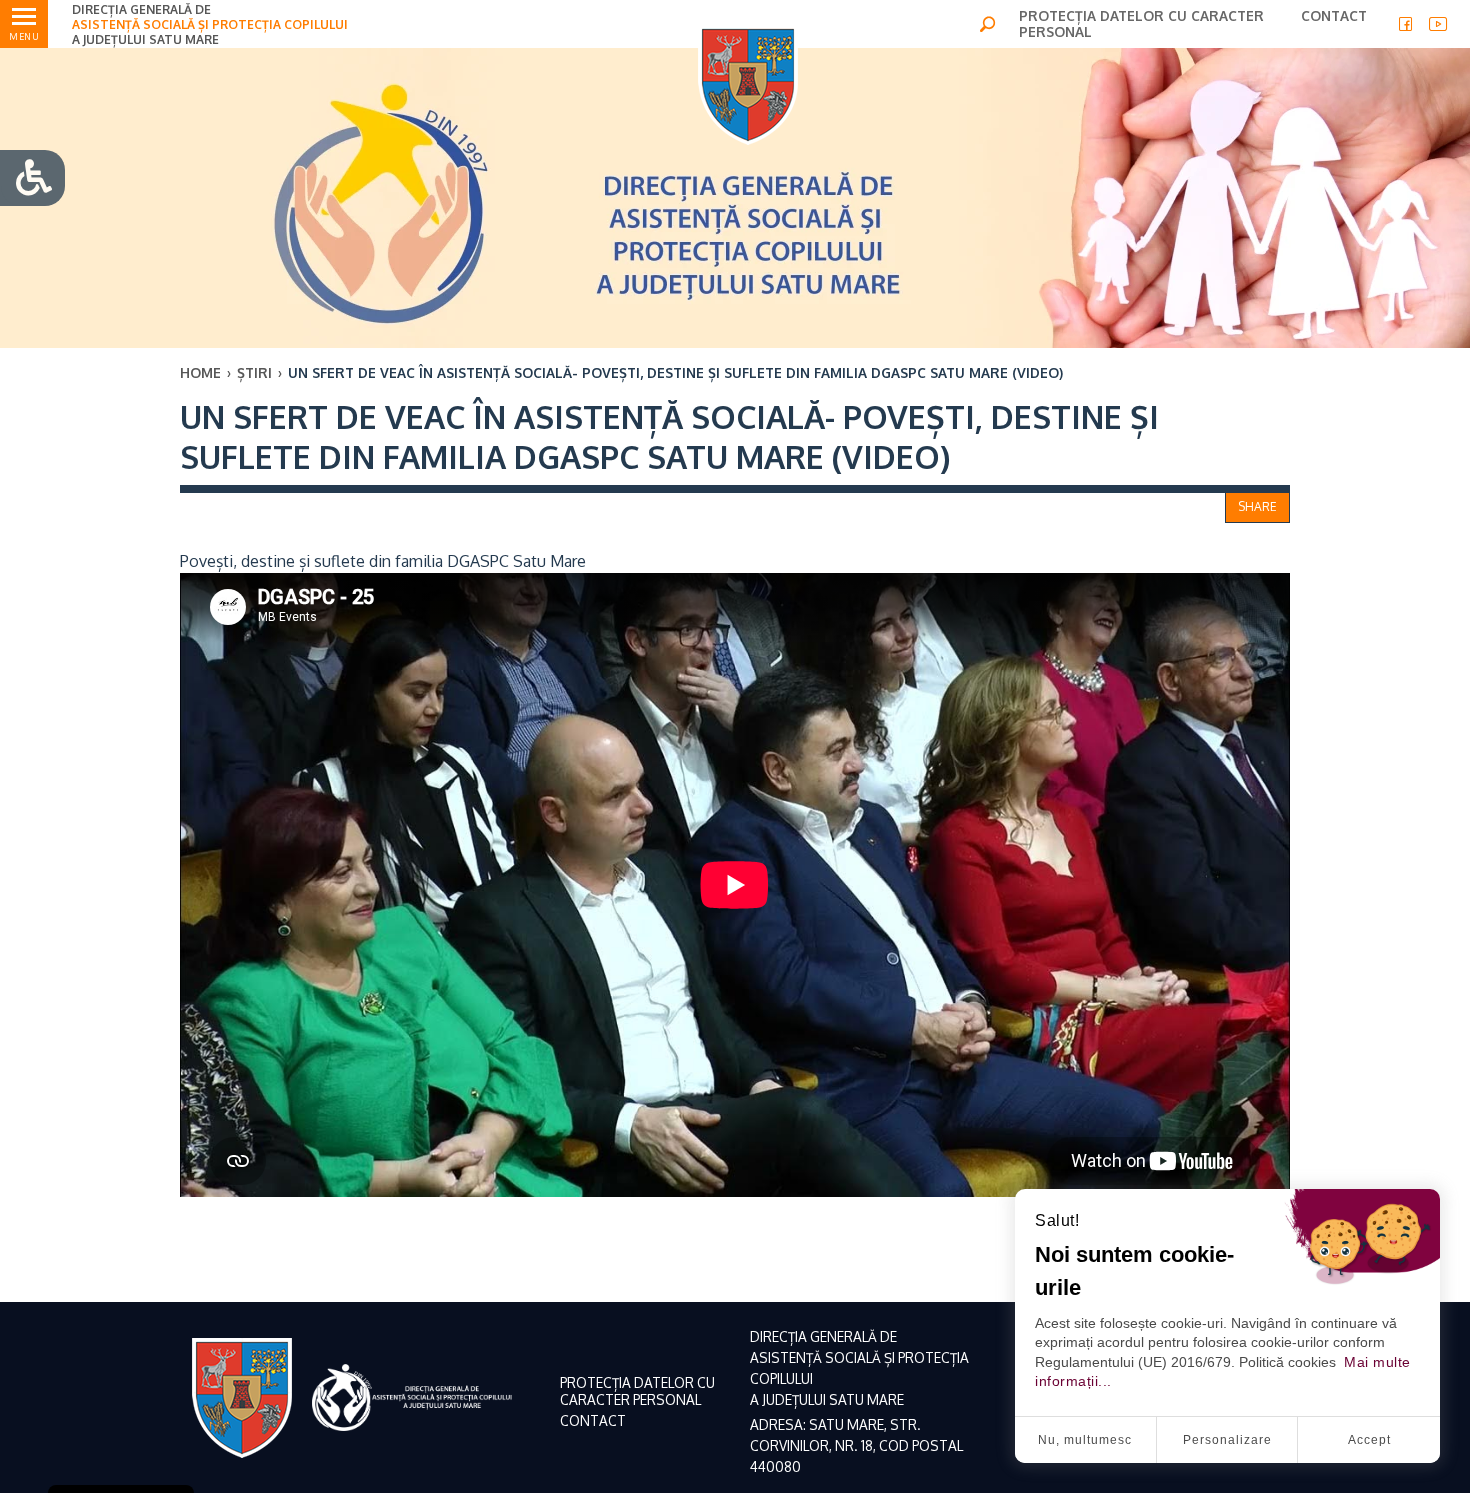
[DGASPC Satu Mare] (748, 84)
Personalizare (1227, 1440)
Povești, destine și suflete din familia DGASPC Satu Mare (383, 561)
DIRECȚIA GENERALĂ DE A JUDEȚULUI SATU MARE (210, 24)
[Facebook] (1406, 24)
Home (200, 372)
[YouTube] (1438, 24)
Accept (1369, 1440)
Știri (254, 372)
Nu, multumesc (1085, 1440)
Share (1257, 506)
